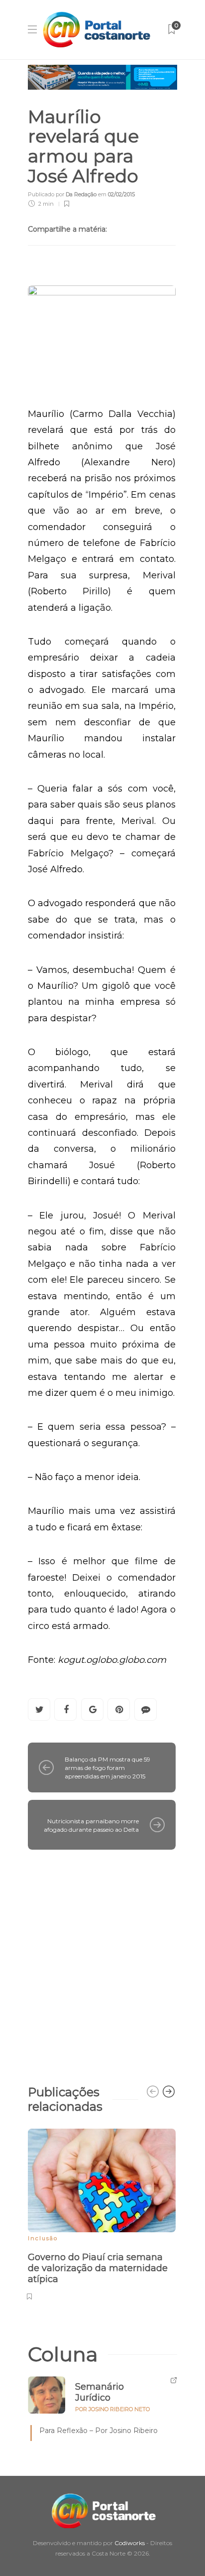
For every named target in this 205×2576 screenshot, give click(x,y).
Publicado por (62, 194)
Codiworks (130, 2543)
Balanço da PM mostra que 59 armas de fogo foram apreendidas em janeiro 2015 (107, 1768)
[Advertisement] (102, 1962)
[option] (102, 2213)
